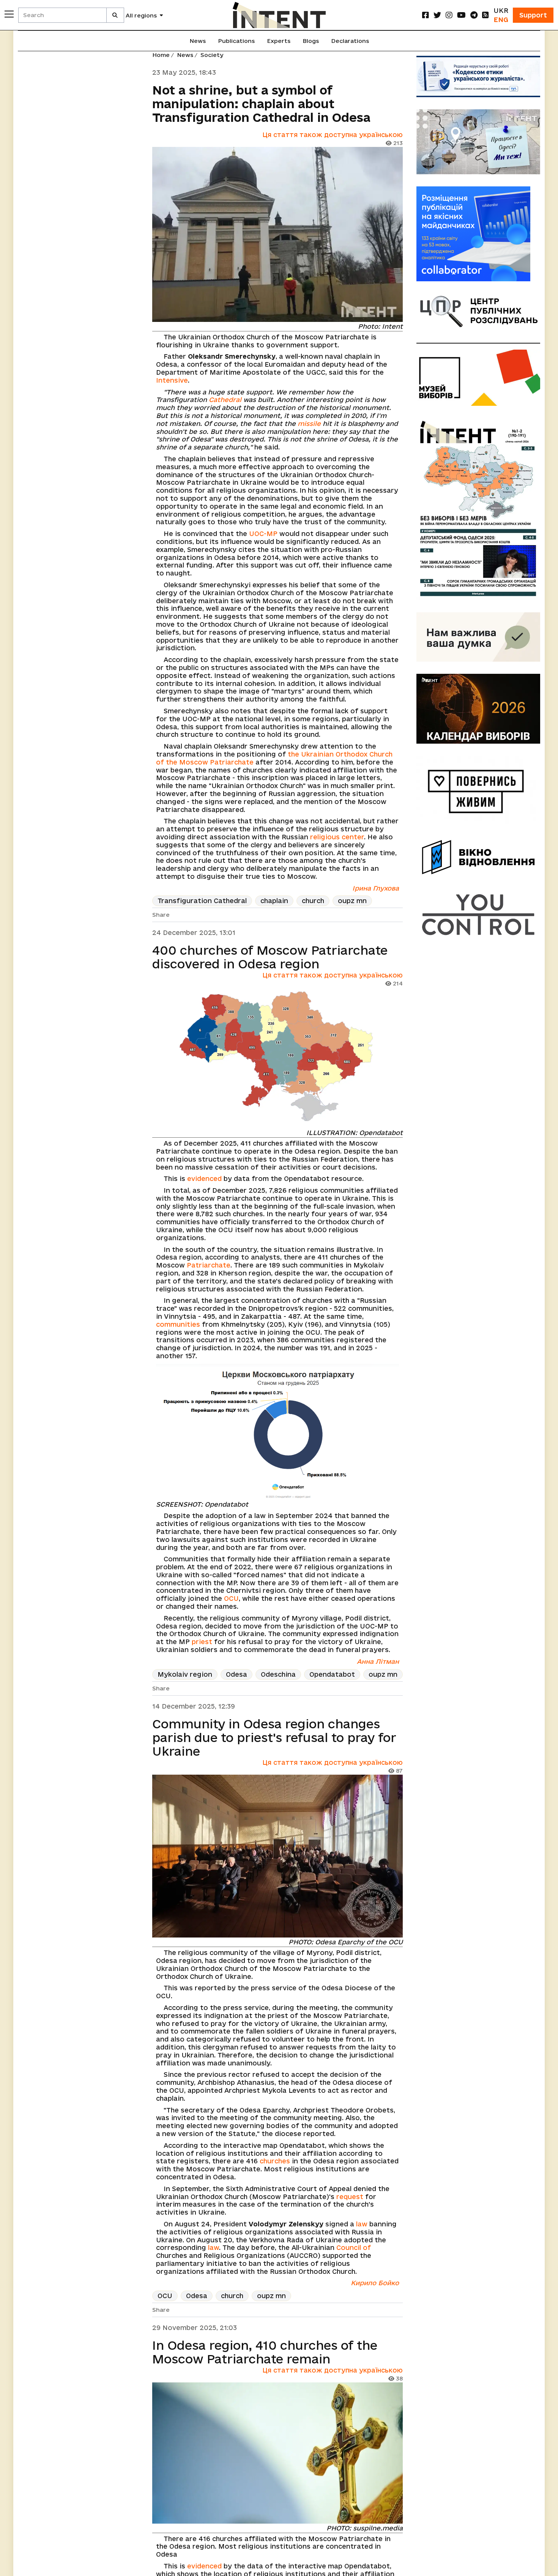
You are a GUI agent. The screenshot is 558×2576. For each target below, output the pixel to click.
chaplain (274, 901)
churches (275, 2161)
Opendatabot (332, 1674)
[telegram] (474, 15)
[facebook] (426, 15)
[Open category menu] (9, 14)
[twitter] (437, 15)
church (313, 901)
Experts (279, 41)
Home (161, 55)
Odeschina (278, 1674)
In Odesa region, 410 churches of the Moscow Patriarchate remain (265, 2352)
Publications (236, 41)
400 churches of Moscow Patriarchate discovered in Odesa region (270, 957)
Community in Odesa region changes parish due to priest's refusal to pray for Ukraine (274, 1737)
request (350, 2197)
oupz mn (352, 901)
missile (309, 423)
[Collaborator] (478, 234)
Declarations (350, 41)
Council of (354, 2247)
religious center (337, 837)
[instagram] (449, 15)
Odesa (236, 1674)
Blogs (311, 41)
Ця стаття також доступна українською (333, 135)
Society (212, 55)
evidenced (204, 1178)
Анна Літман (378, 1661)
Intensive (172, 380)
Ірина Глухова (376, 888)
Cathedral (225, 400)
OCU (231, 1598)
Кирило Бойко (375, 2283)
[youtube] (461, 15)
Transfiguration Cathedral (202, 901)
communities (178, 1324)
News (198, 41)
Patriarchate (209, 1265)
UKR (501, 10)
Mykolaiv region (185, 1674)
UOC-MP (263, 534)
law (362, 2224)
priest (202, 1642)
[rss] (485, 15)
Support (533, 15)
